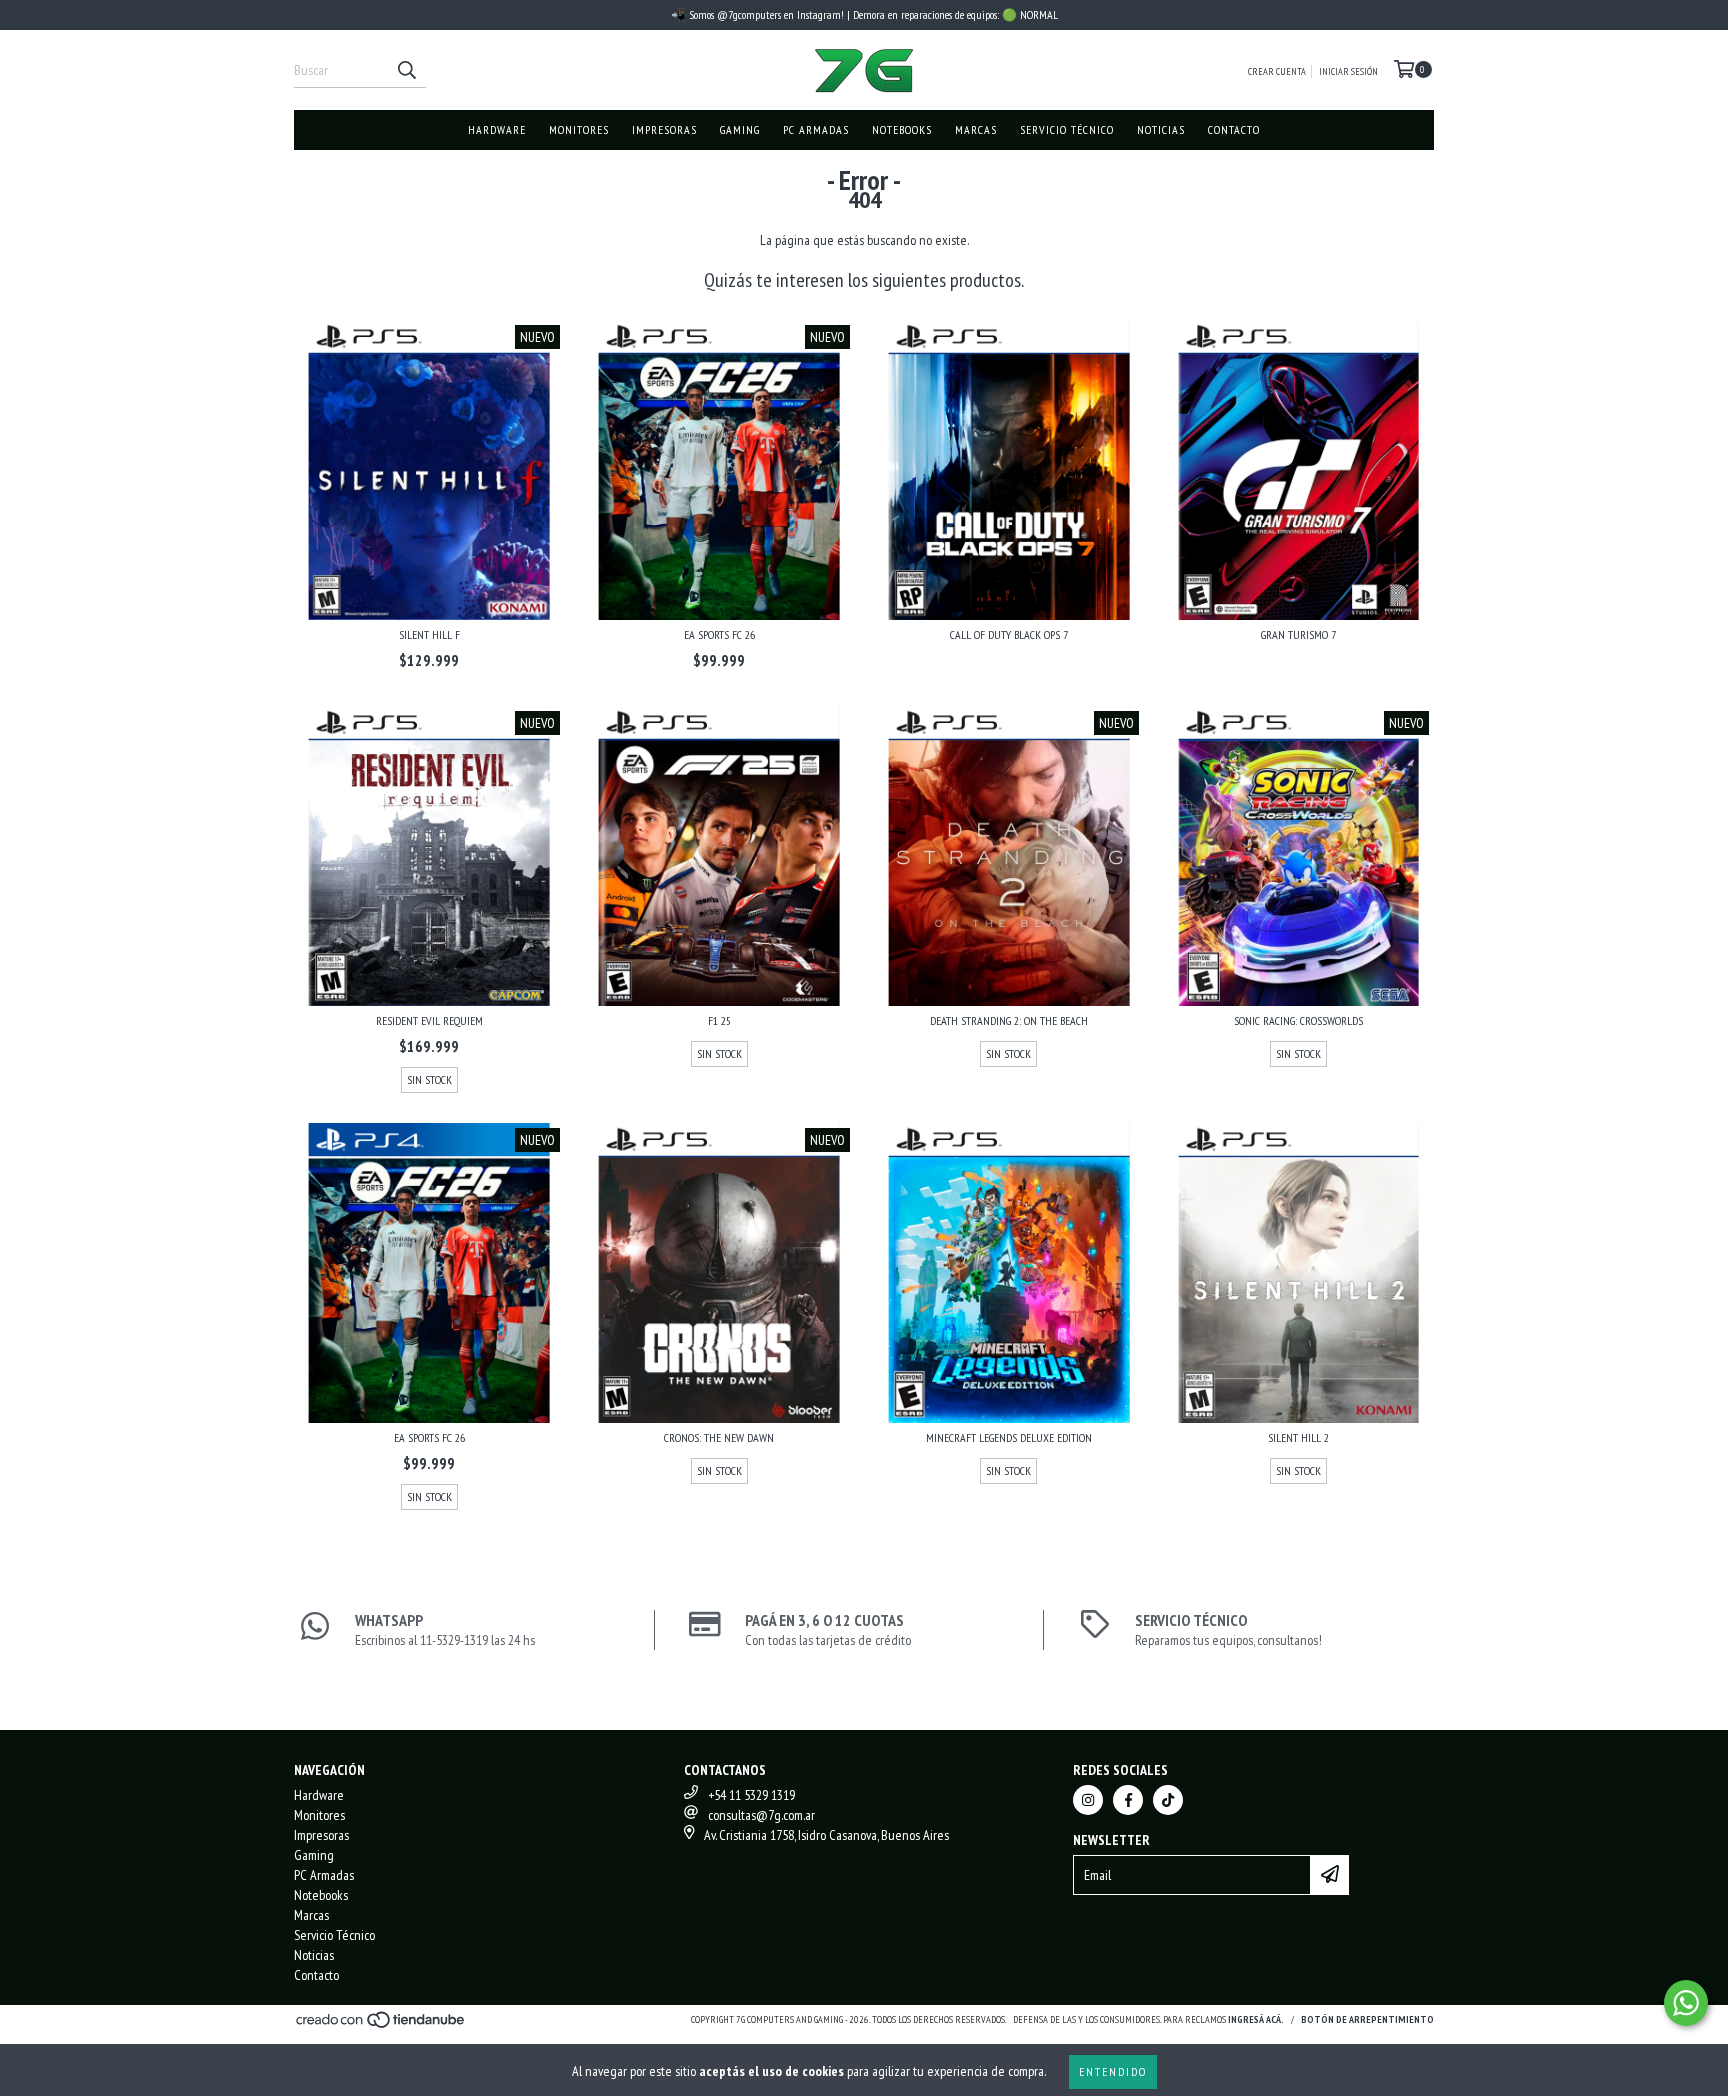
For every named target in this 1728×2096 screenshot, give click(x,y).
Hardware (497, 129)
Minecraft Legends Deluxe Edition (1009, 1437)
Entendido (1113, 2071)
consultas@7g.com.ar (761, 1815)
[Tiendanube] (381, 2025)
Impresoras (664, 129)
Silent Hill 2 (1298, 1437)
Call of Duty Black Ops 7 (1009, 634)
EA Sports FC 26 (719, 634)
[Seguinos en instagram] (1088, 1800)
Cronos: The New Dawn (719, 1437)
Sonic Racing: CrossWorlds (1298, 1020)
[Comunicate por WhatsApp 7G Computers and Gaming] (1686, 2003)
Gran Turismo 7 (1298, 634)
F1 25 (719, 1020)
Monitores (579, 129)
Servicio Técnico (1067, 129)
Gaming (740, 129)
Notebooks (902, 129)
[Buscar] (406, 70)
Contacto (1234, 129)
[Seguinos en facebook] (1128, 1800)
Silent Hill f (429, 634)
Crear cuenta (1277, 71)
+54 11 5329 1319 (751, 1795)
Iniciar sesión (1348, 71)
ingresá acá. (1256, 2019)
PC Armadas (816, 129)
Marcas (976, 129)
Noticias (1161, 129)
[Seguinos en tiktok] (1168, 1800)
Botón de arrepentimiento (1367, 2019)
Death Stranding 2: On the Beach (1009, 1020)
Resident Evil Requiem (429, 1020)
